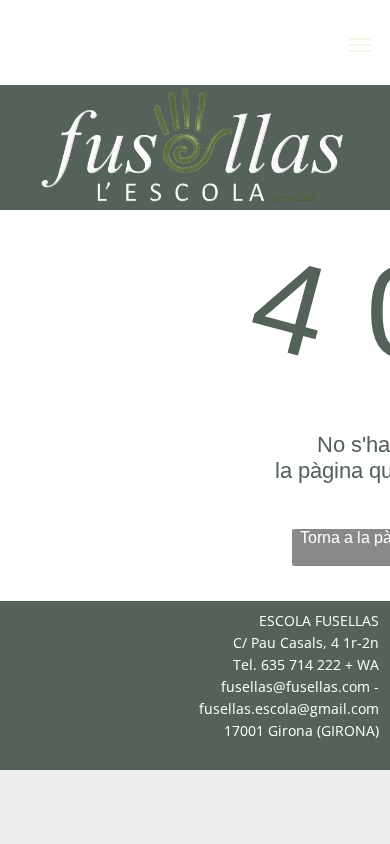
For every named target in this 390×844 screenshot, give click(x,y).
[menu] (360, 45)
